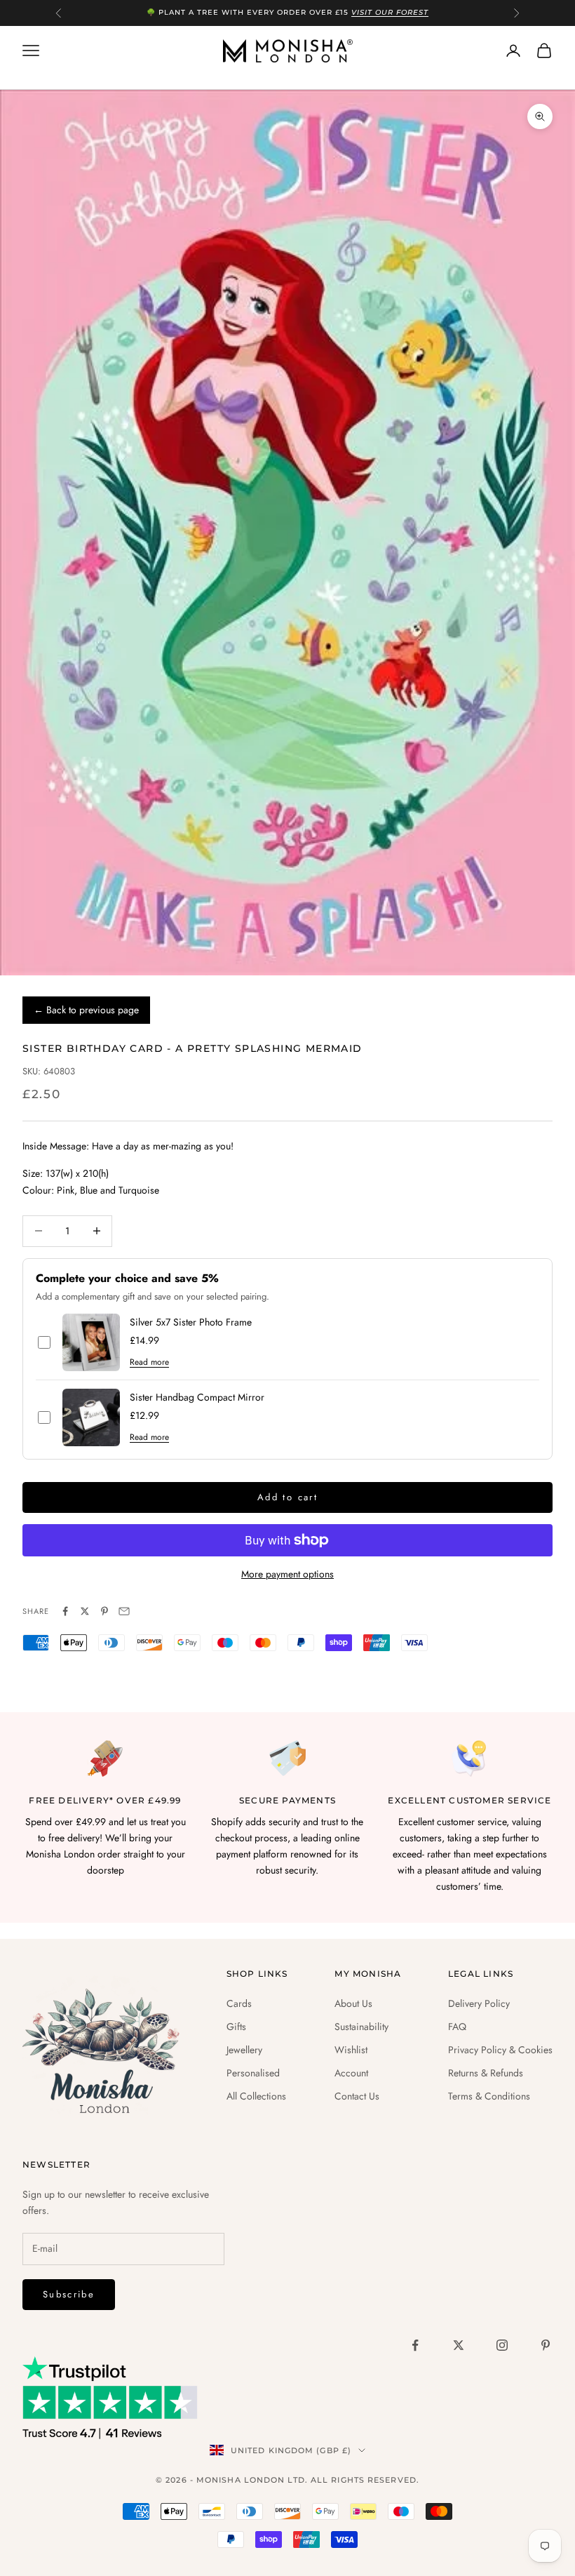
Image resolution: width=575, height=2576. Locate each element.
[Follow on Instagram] (502, 2345)
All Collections (256, 2096)
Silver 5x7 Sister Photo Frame (191, 1322)
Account (351, 2073)
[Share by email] (124, 1611)
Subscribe (69, 2294)
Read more (149, 1362)
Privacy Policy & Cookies (500, 2050)
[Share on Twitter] (85, 1611)
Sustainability (361, 2027)
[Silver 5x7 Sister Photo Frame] (91, 1342)
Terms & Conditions (489, 2096)
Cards (239, 2003)
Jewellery (244, 2050)
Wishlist (351, 2050)
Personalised (253, 2073)
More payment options (287, 1574)
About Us (353, 2003)
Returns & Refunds (486, 2073)
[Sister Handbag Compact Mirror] (91, 1417)
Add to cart (287, 1497)
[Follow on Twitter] (459, 2345)
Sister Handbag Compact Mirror (197, 1397)
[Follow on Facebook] (415, 2345)
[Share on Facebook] (65, 1611)
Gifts (236, 2027)
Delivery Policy (479, 2003)
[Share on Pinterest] (104, 1611)
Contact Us (357, 2096)
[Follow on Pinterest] (546, 2345)
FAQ (457, 2027)
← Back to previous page (86, 1010)
